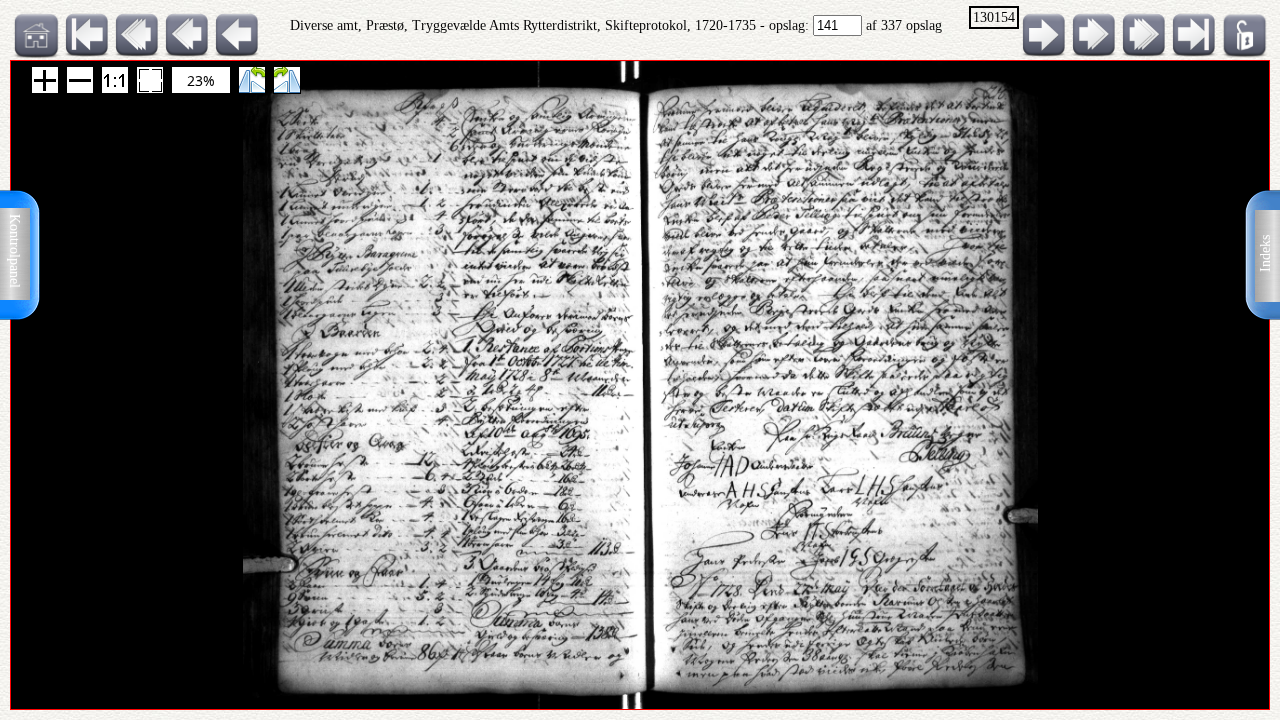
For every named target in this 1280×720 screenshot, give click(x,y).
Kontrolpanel (14, 251)
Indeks (1265, 253)
